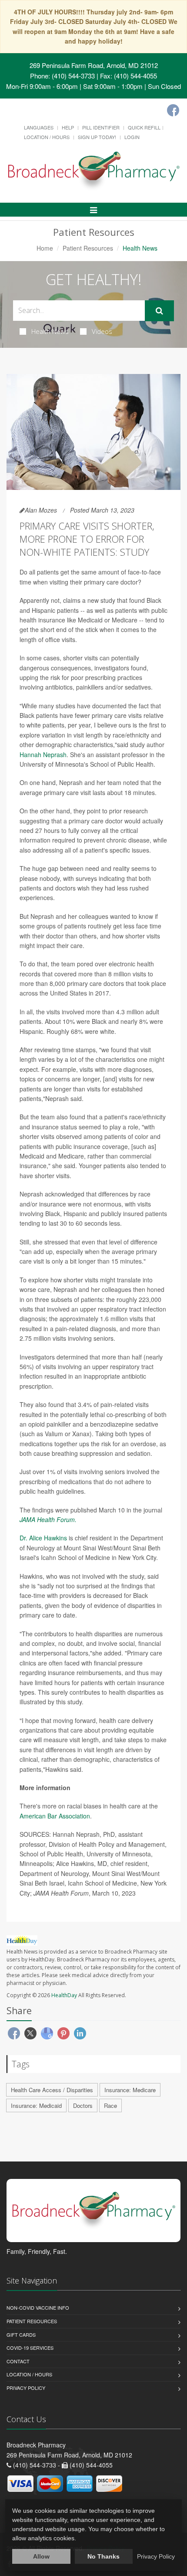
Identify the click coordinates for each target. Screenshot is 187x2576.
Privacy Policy (26, 2388)
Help (68, 127)
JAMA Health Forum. (48, 1519)
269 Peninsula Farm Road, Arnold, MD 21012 (94, 65)
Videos (102, 331)
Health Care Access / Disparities (52, 2090)
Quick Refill (144, 127)
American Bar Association (55, 1816)
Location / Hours (47, 137)
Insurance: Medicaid (36, 2105)
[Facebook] (173, 110)
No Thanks (104, 2556)
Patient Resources (88, 248)
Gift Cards (21, 2335)
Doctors (83, 2105)
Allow (41, 2556)
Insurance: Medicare (130, 2090)
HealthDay (64, 1995)
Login (132, 137)
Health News (50, 331)
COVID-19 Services (30, 2348)
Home (45, 248)
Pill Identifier (101, 127)
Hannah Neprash (43, 754)
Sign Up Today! (97, 137)
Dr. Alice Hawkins (44, 1538)
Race (110, 2105)
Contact (18, 2361)
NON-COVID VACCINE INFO (38, 2308)
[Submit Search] (159, 311)
